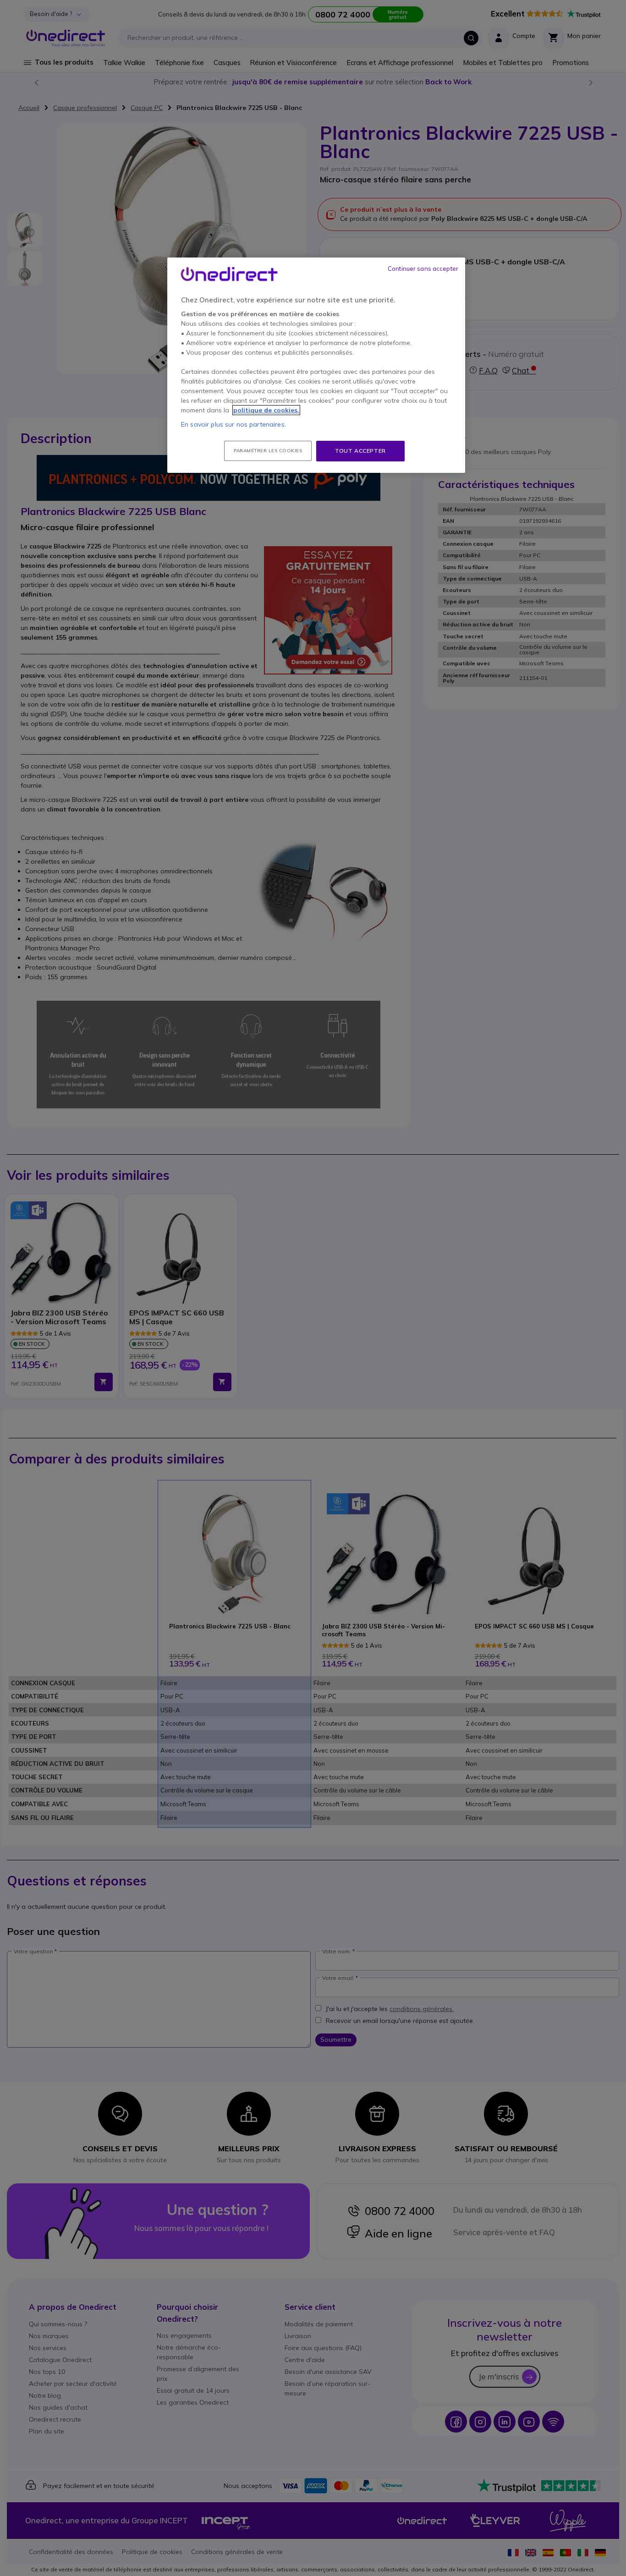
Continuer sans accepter (423, 269)
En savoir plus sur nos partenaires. (233, 424)
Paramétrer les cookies (268, 451)
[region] (316, 365)
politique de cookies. (266, 410)
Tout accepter (360, 451)
